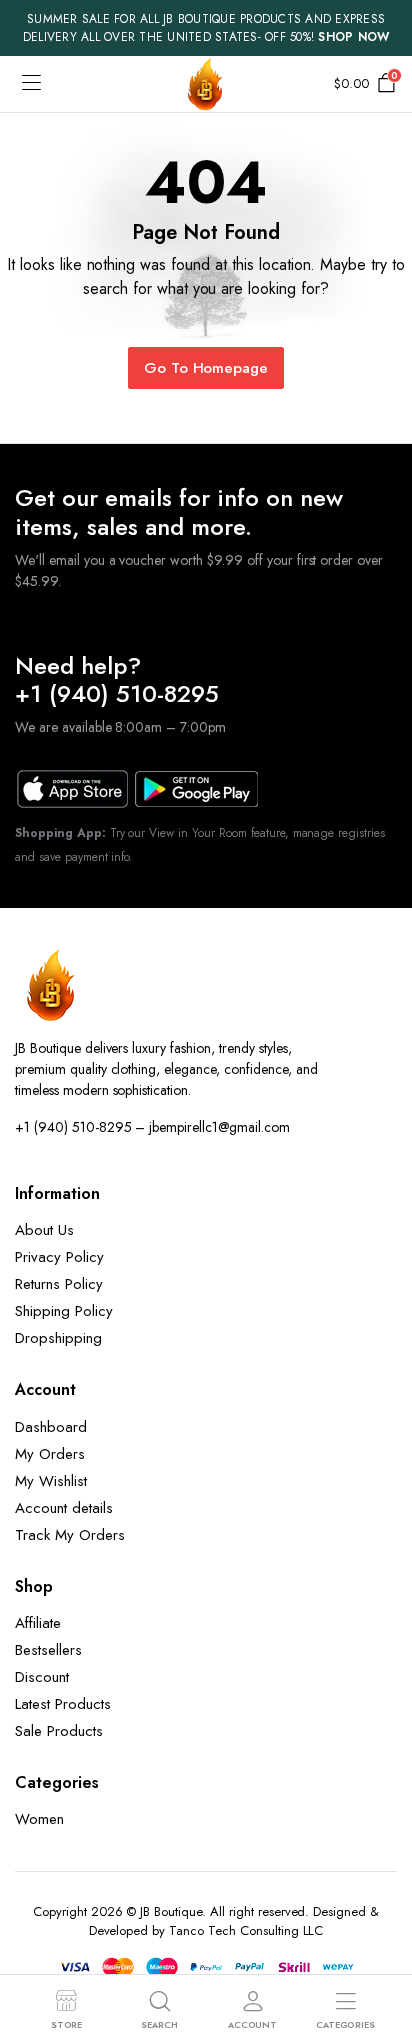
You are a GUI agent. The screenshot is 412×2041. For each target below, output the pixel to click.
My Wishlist (51, 1481)
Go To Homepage (206, 368)
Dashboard (51, 1427)
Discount (42, 1677)
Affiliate (38, 1623)
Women (39, 1819)
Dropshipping (58, 1338)
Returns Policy (59, 1284)
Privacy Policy (59, 1257)
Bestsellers (48, 1650)
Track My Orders (70, 1535)
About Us (44, 1230)
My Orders (50, 1454)
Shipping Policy (64, 1311)
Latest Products (63, 1704)
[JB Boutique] (206, 84)
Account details (64, 1508)
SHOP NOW (353, 37)
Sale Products (59, 1731)
